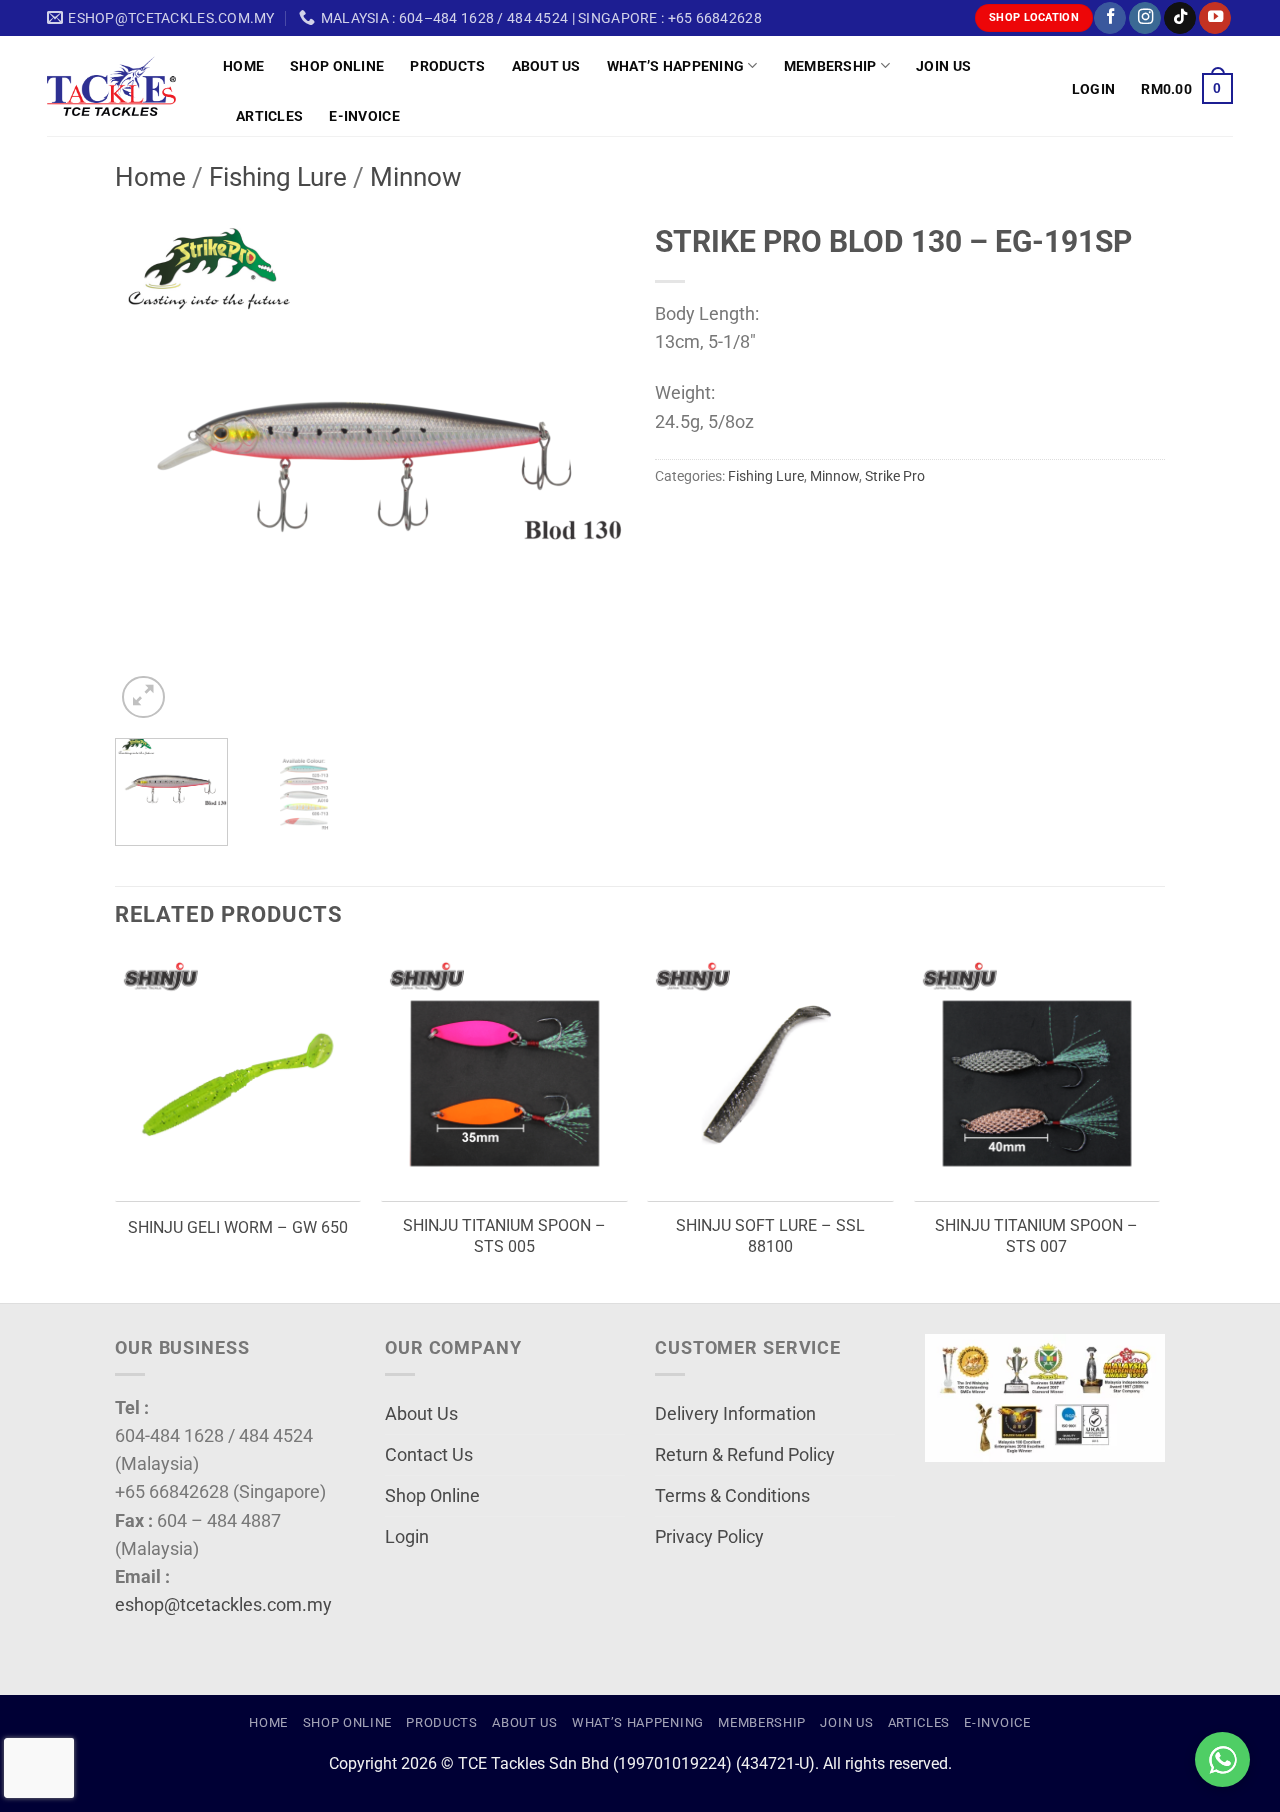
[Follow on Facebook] (1110, 18)
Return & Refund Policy (745, 1455)
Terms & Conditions (732, 1496)
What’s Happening (676, 66)
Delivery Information (735, 1414)
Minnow (416, 177)
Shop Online (337, 66)
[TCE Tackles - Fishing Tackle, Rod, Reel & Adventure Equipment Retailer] (120, 86)
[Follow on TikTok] (1180, 18)
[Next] (590, 468)
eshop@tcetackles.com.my (223, 1605)
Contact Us (429, 1455)
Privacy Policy (709, 1537)
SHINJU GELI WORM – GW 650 (238, 1227)
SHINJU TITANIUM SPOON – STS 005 (504, 1236)
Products (447, 66)
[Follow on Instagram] (1145, 18)
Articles (269, 116)
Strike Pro (895, 476)
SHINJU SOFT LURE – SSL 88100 (770, 1236)
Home (243, 66)
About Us (546, 66)
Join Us (943, 66)
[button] (1093, 89)
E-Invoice (364, 116)
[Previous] (150, 468)
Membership (830, 66)
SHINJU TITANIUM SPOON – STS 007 (1036, 1236)
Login (407, 1537)
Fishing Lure (278, 177)
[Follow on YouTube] (1215, 18)
